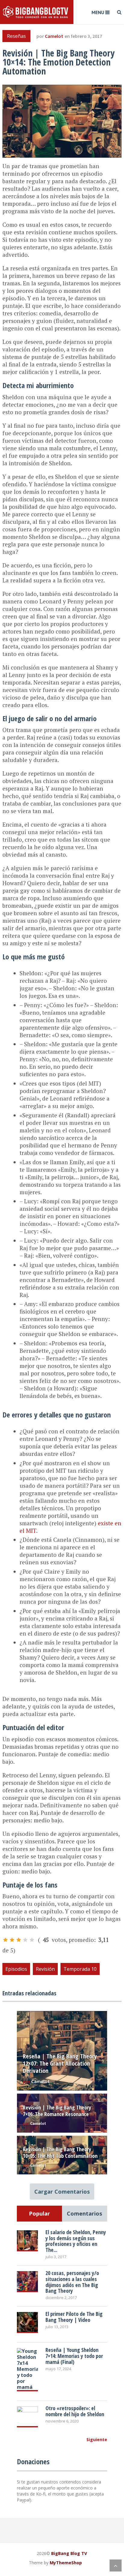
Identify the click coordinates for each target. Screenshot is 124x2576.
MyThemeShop (66, 2563)
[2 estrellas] (12, 1940)
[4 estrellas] (25, 1940)
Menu (98, 12)
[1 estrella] (5, 1940)
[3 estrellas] (19, 1940)
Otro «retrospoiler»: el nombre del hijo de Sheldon (75, 2411)
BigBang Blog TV (69, 2553)
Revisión (45, 1969)
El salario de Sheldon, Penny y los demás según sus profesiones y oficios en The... (76, 2241)
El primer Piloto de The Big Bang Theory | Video (74, 2317)
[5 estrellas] (32, 1940)
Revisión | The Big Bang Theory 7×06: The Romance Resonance (57, 2111)
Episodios (16, 1969)
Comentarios (84, 2213)
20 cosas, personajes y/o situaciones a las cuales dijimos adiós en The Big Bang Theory (72, 2282)
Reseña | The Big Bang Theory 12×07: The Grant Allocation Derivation (60, 2063)
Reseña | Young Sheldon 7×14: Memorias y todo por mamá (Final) (74, 2356)
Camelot (54, 36)
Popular (39, 2213)
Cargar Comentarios (62, 2192)
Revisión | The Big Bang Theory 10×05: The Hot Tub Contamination (60, 2152)
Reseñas (16, 36)
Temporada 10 (80, 1969)
